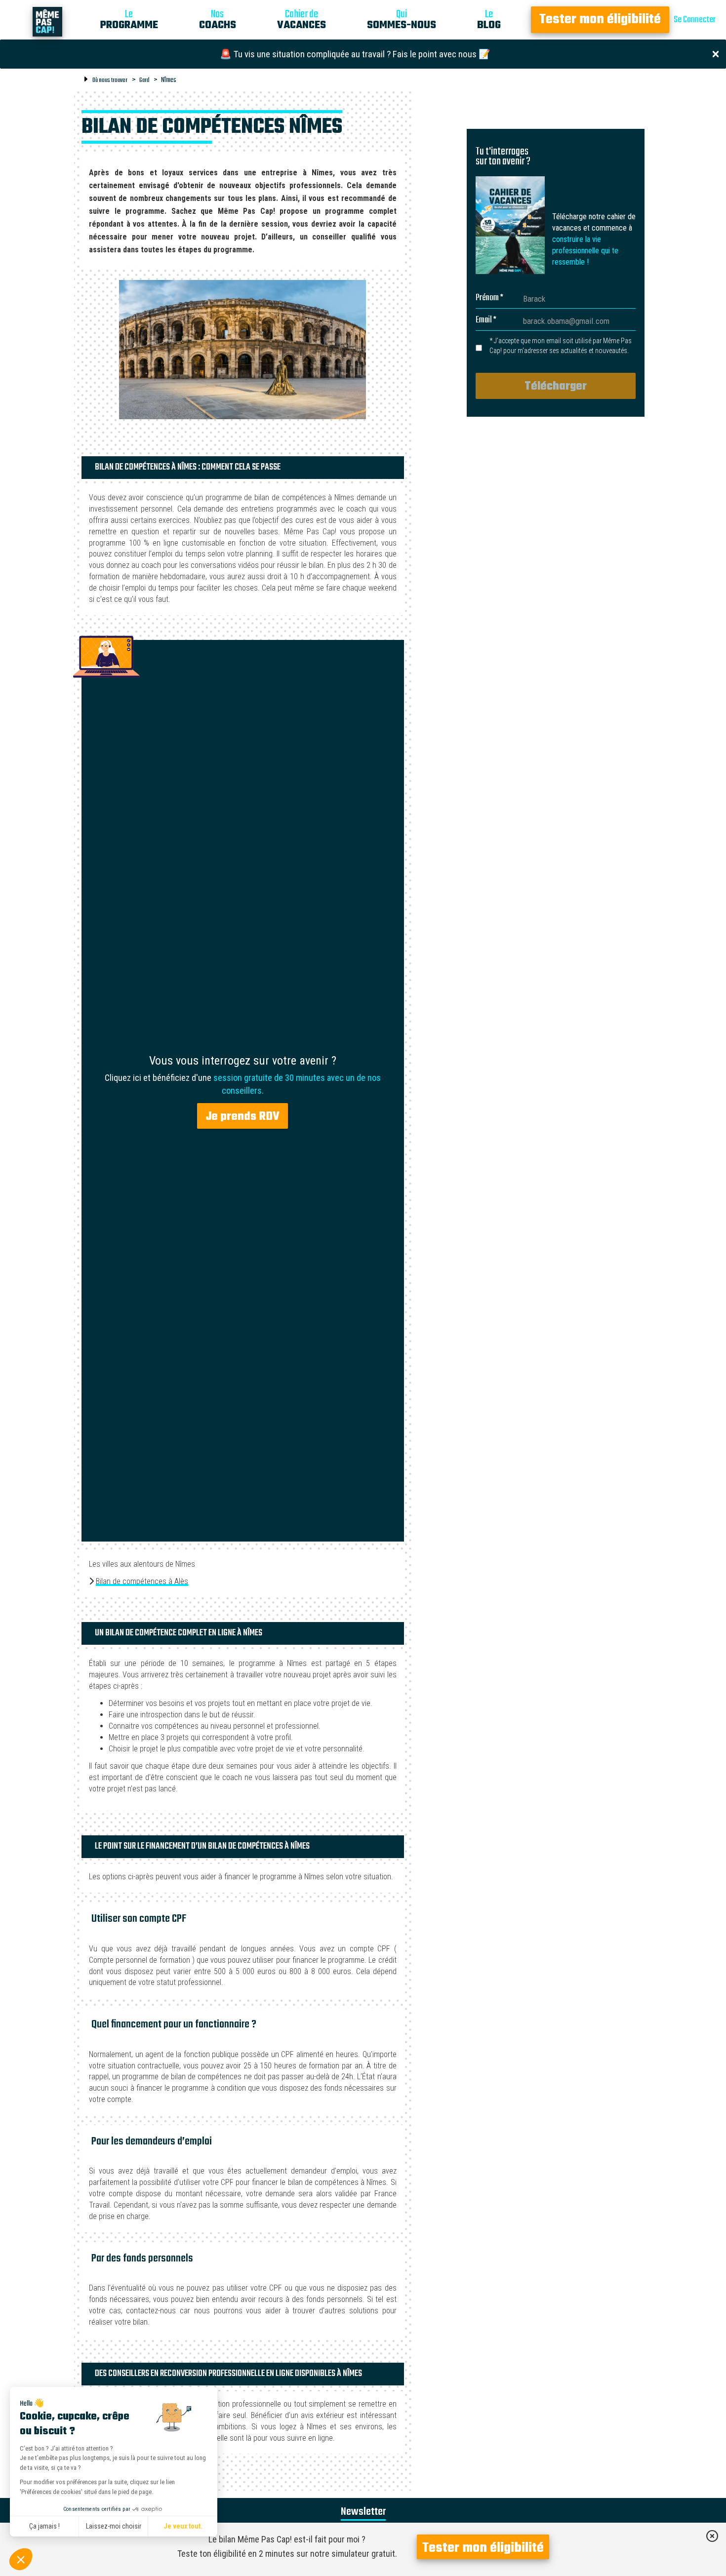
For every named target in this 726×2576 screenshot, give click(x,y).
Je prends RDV (242, 1117)
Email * (486, 320)
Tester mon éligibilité (600, 20)
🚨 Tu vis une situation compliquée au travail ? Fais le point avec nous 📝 (355, 54)
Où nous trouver (110, 80)
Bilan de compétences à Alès (142, 1581)
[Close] (716, 53)
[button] (21, 2559)
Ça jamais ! (44, 2526)
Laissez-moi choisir (114, 2526)
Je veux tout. (183, 2526)
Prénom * (489, 298)
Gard (144, 80)
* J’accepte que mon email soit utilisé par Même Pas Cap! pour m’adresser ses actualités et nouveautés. (561, 346)
